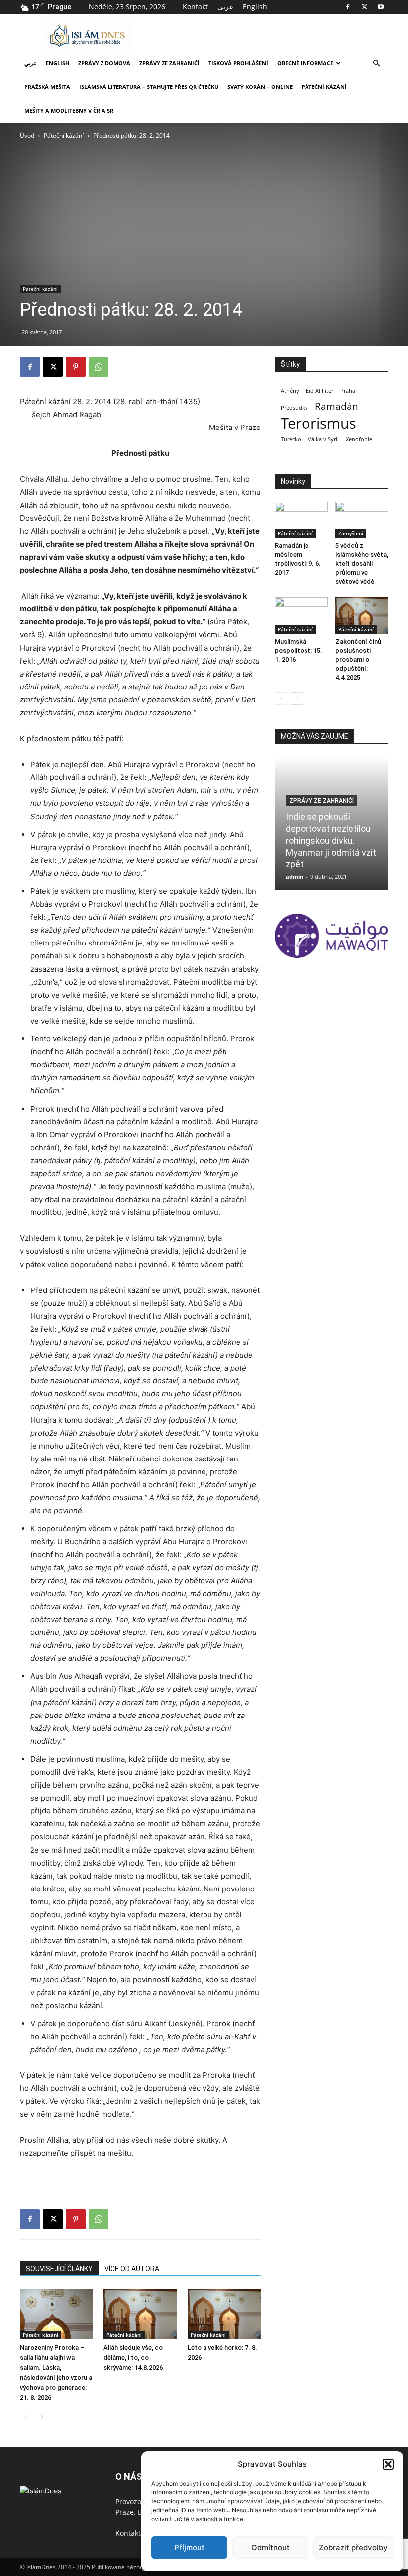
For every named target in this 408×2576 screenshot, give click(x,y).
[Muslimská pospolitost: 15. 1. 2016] (301, 615)
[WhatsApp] (99, 367)
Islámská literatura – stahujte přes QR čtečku (149, 87)
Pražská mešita (47, 87)
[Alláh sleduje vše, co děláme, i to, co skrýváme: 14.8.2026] (140, 2314)
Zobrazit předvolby (353, 2547)
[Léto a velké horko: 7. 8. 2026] (224, 2314)
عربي (31, 63)
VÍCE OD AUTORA (132, 2269)
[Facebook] (348, 7)
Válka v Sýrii (323, 439)
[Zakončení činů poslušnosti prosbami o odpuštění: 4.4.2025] (362, 615)
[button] (388, 2464)
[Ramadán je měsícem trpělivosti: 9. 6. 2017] (301, 520)
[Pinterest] (76, 367)
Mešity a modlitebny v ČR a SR (69, 111)
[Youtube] (381, 7)
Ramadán (337, 406)
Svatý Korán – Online (260, 87)
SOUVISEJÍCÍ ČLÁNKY (59, 2269)
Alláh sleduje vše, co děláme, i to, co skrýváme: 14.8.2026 (133, 2358)
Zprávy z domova (104, 63)
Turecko (291, 439)
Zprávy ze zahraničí (169, 63)
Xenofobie (359, 439)
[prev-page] (26, 2417)
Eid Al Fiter (320, 391)
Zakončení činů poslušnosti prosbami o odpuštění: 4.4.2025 (358, 659)
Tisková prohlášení (238, 63)
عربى (225, 7)
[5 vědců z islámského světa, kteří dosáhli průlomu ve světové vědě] (362, 520)
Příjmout (189, 2547)
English (255, 7)
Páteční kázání (324, 87)
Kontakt (195, 7)
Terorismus (318, 423)
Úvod (27, 135)
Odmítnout (270, 2547)
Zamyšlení (351, 533)
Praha (348, 391)
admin (294, 877)
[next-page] (42, 2417)
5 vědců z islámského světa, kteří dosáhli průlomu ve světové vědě (362, 563)
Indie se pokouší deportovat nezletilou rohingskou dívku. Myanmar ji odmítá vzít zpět (331, 840)
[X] (364, 7)
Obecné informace (305, 63)
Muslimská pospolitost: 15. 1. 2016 (299, 650)
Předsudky (294, 408)
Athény (290, 391)
